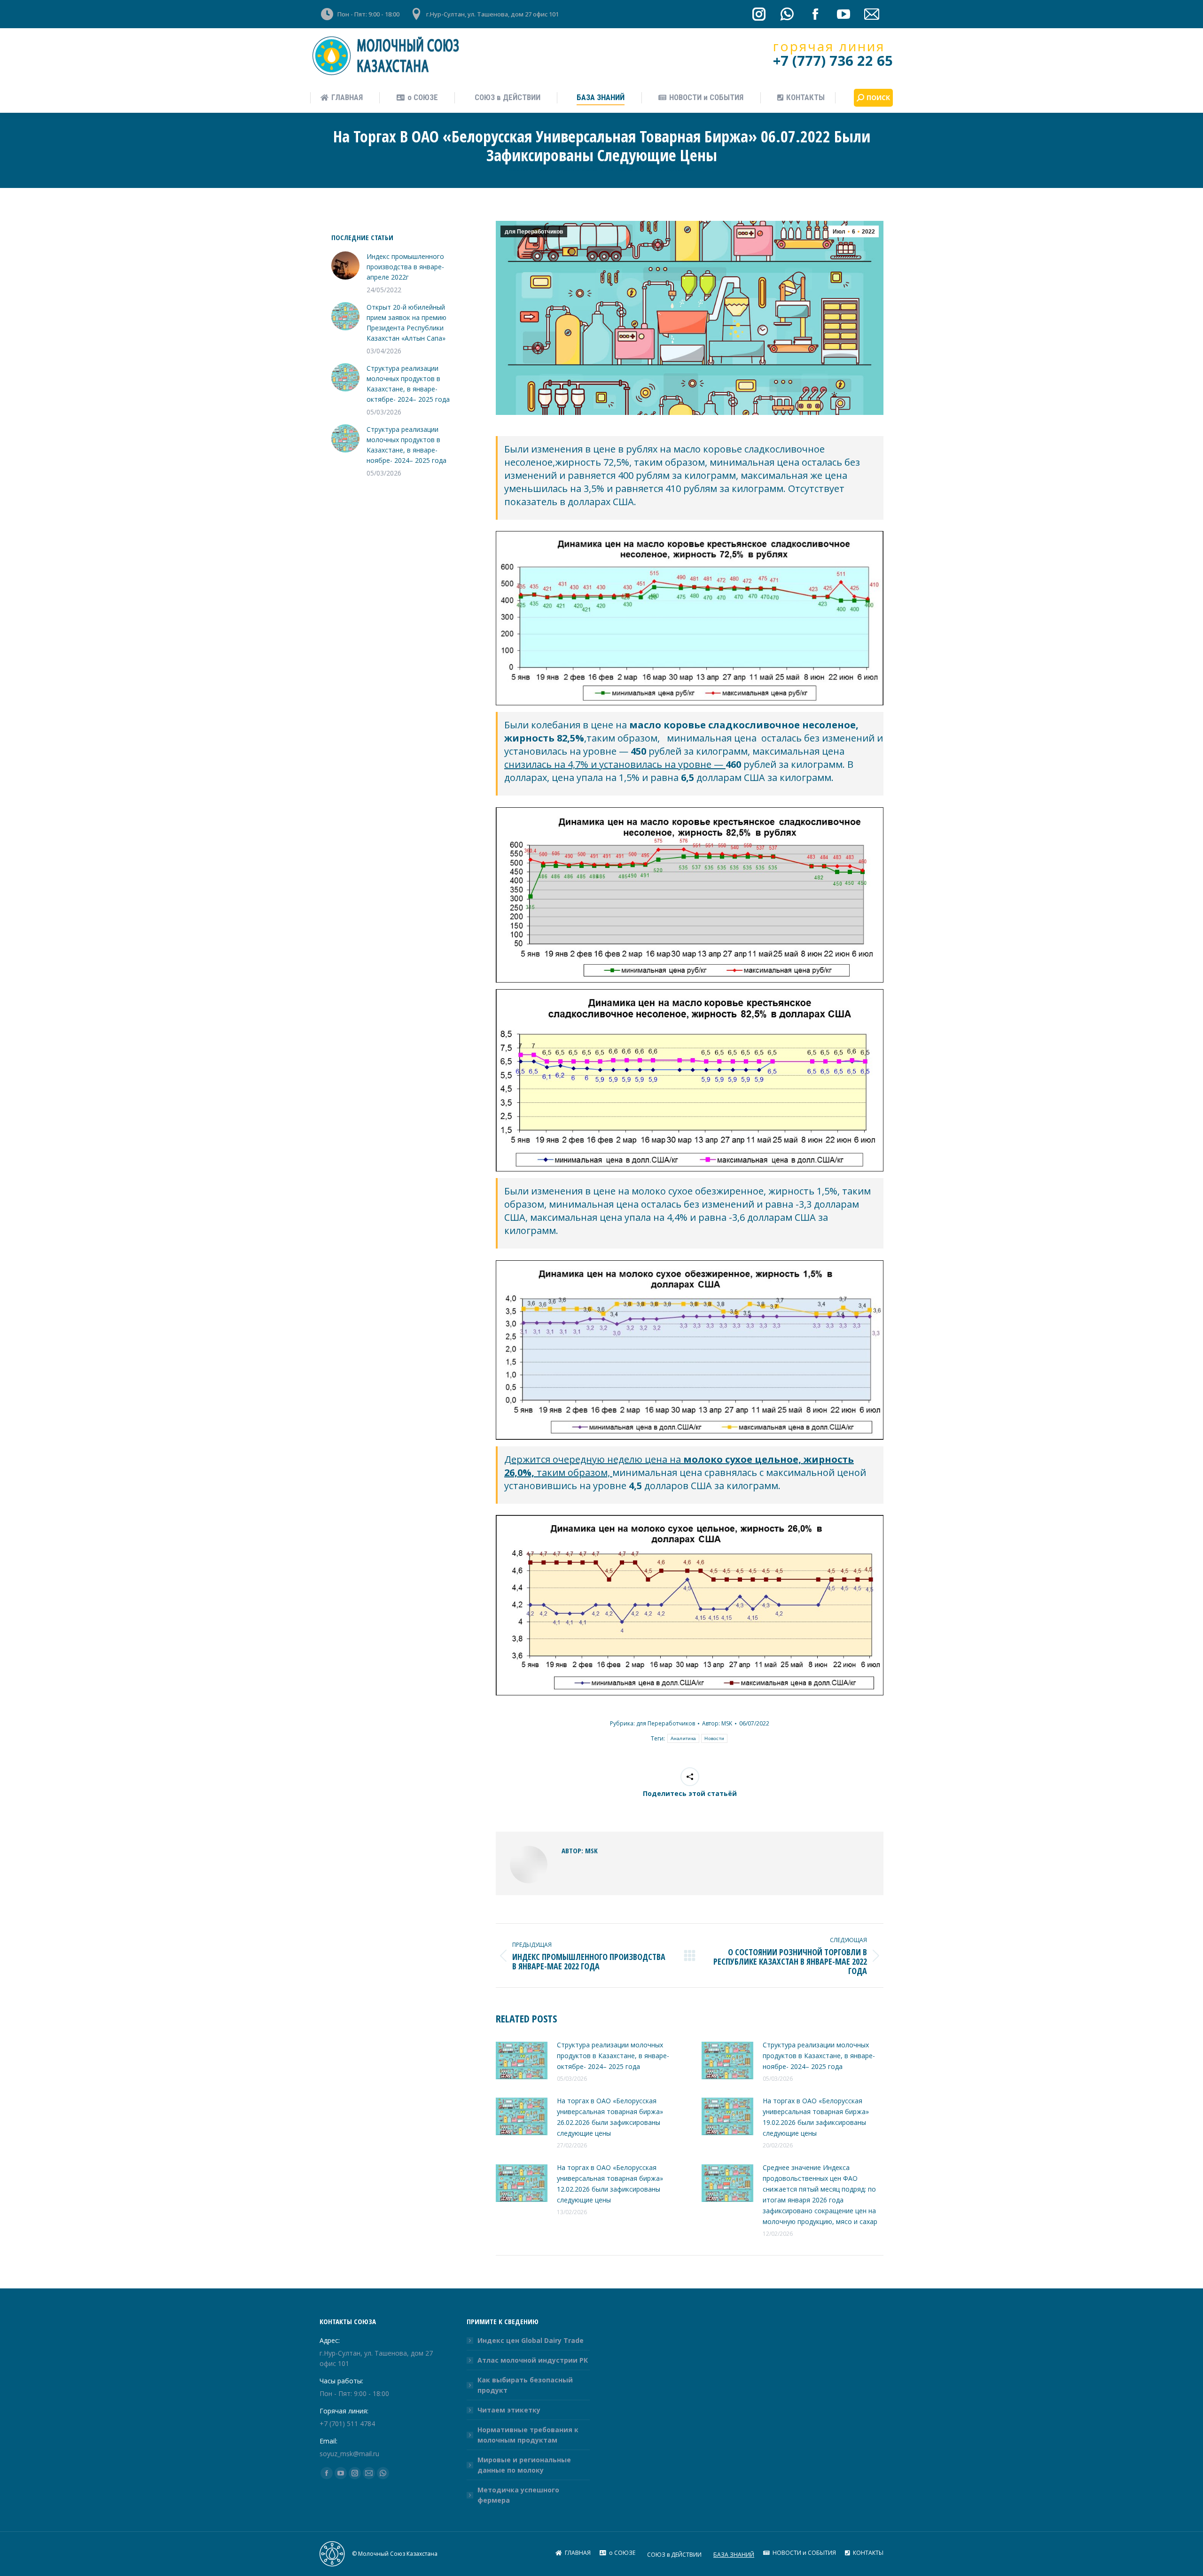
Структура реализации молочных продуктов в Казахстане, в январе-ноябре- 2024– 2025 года (819, 2056)
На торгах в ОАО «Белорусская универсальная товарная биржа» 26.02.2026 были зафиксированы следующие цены (610, 2117)
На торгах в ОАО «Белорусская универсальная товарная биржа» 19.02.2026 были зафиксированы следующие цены (816, 2117)
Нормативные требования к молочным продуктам (528, 2435)
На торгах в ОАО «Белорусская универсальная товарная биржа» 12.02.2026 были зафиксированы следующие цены (610, 2184)
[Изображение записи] (522, 2061)
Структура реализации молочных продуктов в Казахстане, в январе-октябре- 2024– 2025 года (613, 2056)
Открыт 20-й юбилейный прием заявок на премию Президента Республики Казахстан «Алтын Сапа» (406, 323)
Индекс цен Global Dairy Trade (531, 2340)
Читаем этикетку (509, 2410)
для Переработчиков (534, 232)
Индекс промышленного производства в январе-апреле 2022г (405, 267)
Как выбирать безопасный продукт (525, 2385)
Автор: (717, 1723)
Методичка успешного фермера (518, 2495)
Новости (714, 1738)
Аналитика (684, 1738)
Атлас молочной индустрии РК (533, 2360)
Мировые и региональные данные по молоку (524, 2465)
